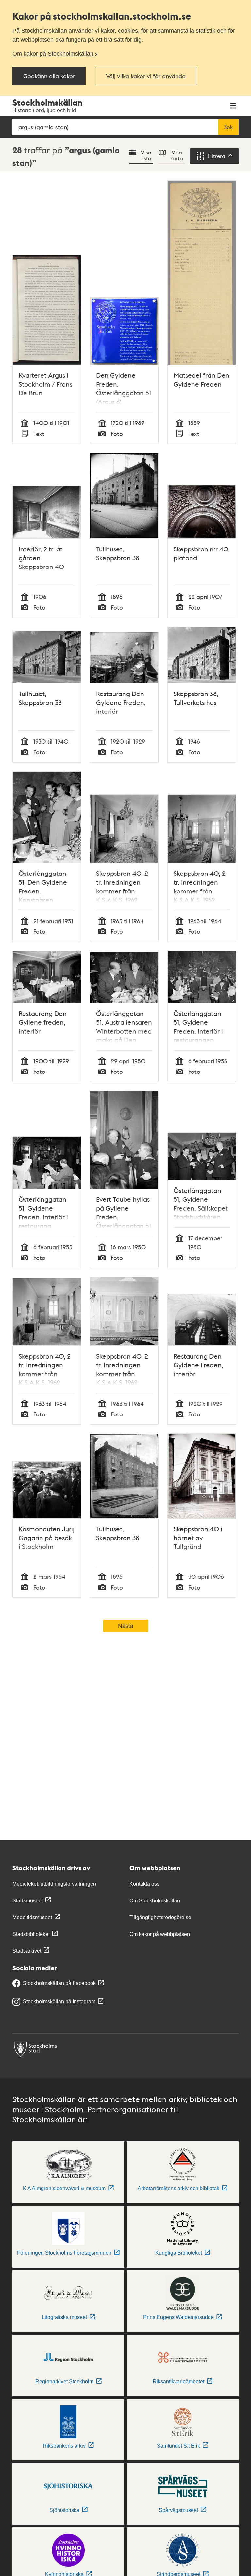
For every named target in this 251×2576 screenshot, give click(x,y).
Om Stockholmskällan (155, 1901)
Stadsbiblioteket (31, 1934)
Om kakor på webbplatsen (160, 1934)
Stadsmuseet (28, 1901)
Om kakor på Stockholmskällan (53, 54)
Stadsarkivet (27, 1951)
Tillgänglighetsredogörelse (160, 1917)
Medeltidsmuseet (32, 1917)
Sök (228, 127)
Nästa (126, 1626)
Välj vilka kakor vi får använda (146, 76)
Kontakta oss (144, 1884)
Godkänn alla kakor (49, 76)
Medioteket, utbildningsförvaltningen (54, 1884)
